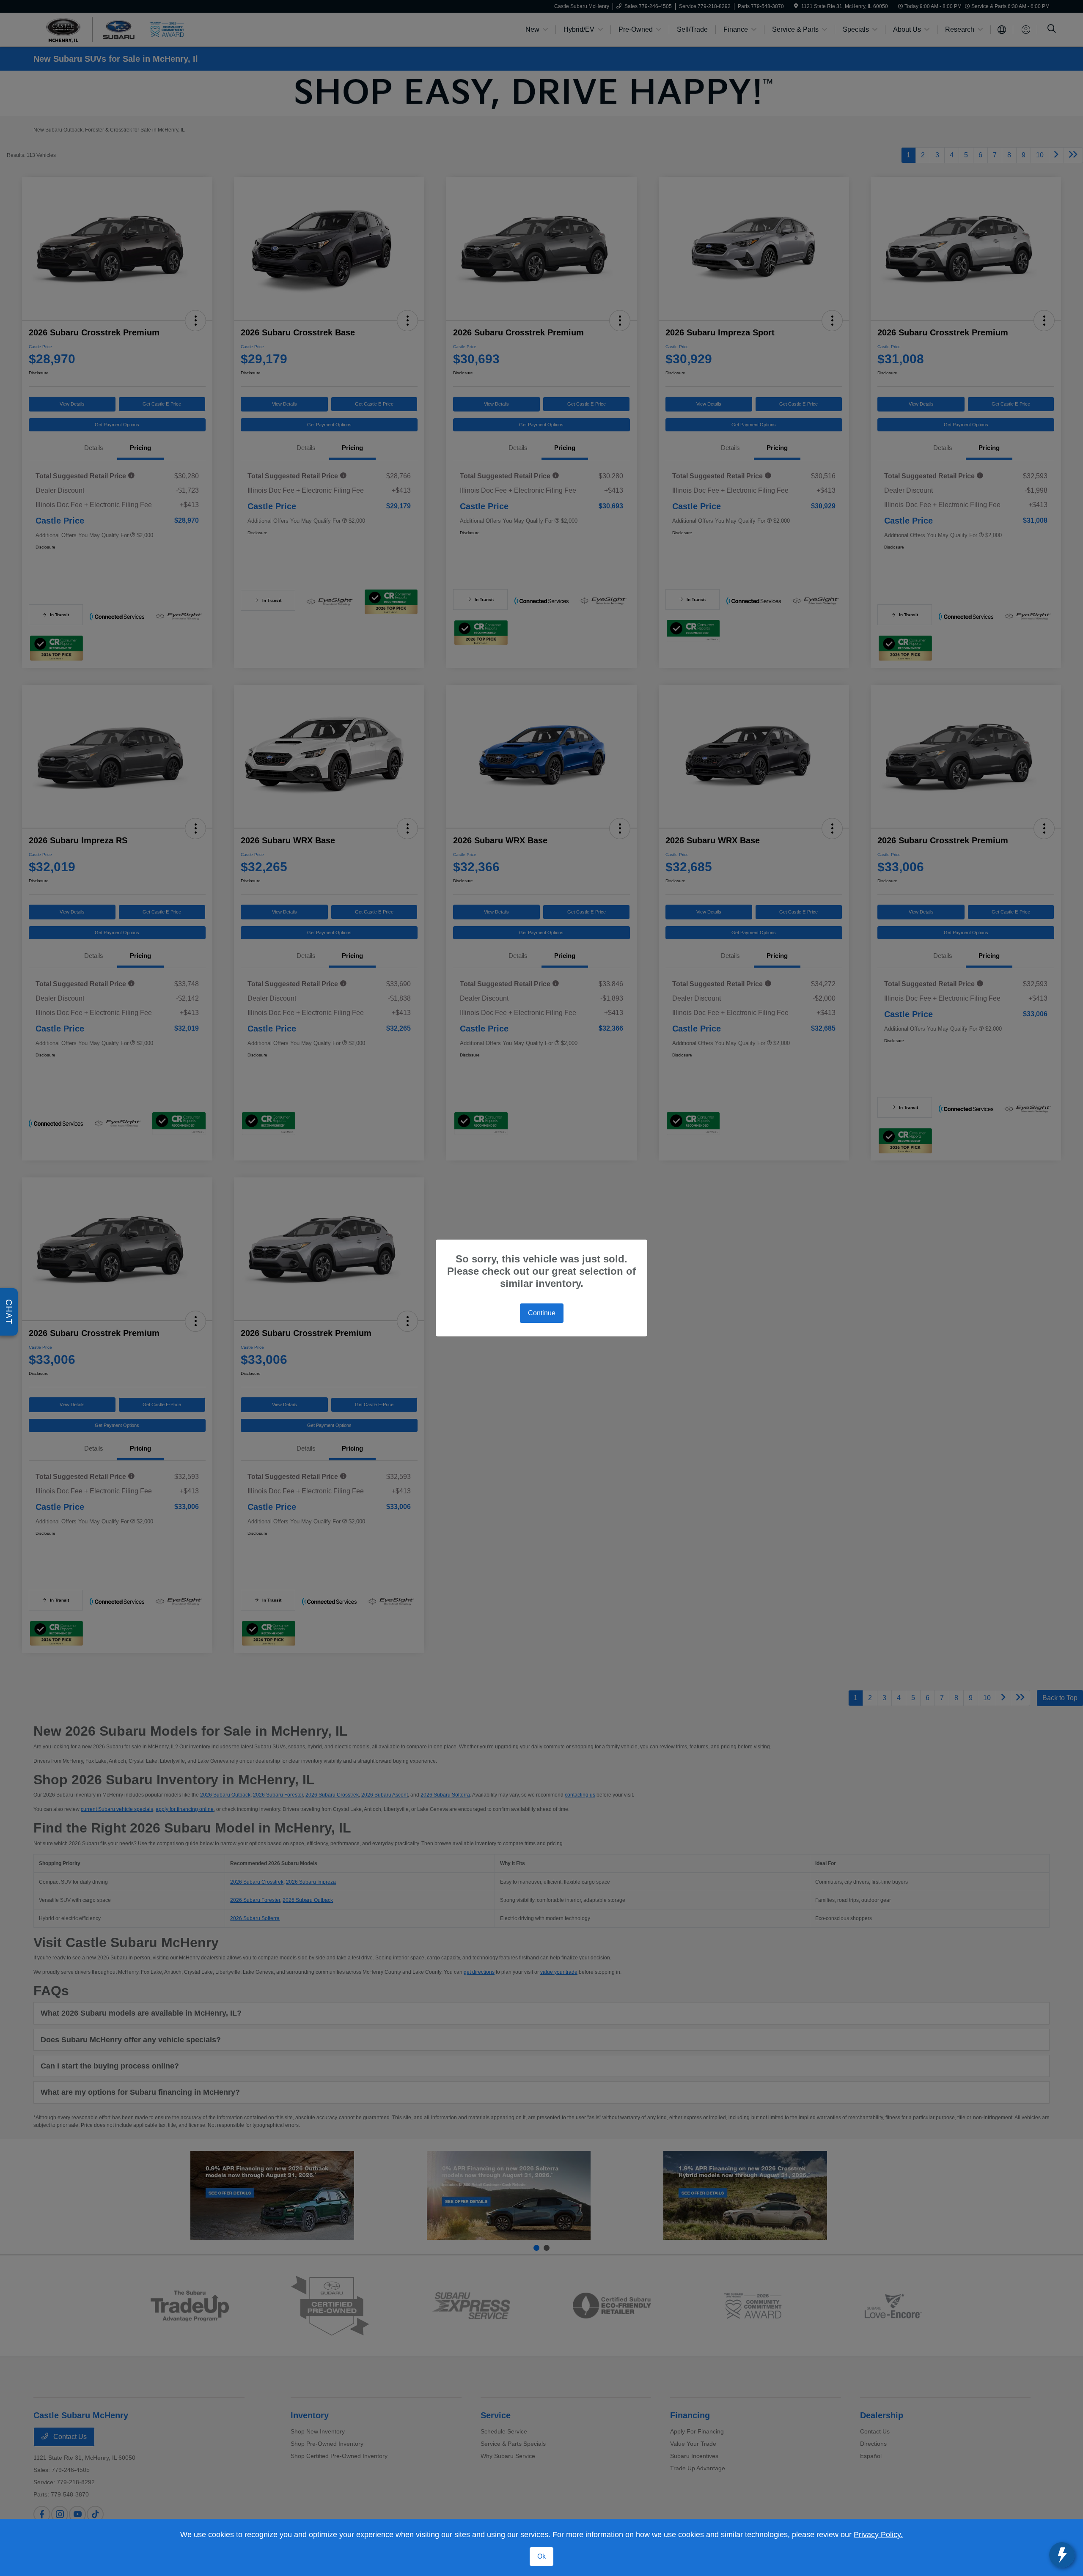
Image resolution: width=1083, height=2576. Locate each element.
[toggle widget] (1062, 2555)
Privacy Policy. (878, 2535)
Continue (542, 1313)
